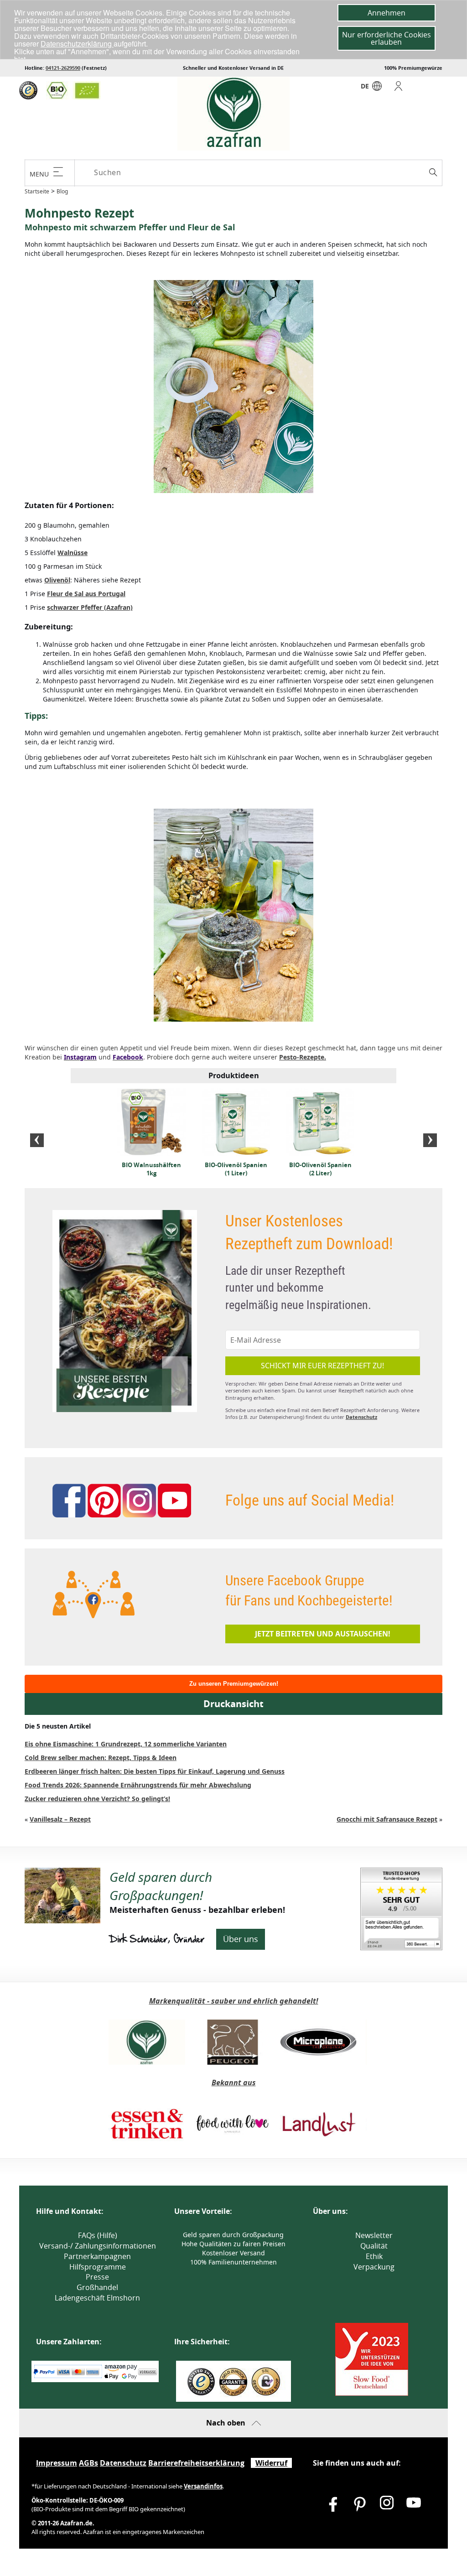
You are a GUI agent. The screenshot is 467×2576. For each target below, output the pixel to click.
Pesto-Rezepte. (303, 1057)
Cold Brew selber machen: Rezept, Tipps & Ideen (101, 1758)
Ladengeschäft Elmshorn (97, 2298)
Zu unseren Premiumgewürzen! (234, 1684)
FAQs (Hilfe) (98, 2235)
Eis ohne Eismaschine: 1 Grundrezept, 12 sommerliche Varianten (126, 1744)
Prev (37, 1140)
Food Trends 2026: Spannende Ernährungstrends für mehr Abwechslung (138, 1785)
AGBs (88, 2463)
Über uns (241, 1939)
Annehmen (387, 13)
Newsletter (374, 2235)
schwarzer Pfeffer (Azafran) (90, 607)
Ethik (374, 2256)
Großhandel (97, 2287)
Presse (97, 2277)
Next (430, 1140)
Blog (62, 191)
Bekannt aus (234, 2083)
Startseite (37, 191)
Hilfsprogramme (98, 2267)
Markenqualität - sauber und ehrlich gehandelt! (234, 2001)
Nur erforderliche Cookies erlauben (387, 38)
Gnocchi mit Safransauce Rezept (387, 1819)
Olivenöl (57, 580)
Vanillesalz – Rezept (60, 1819)
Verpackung (374, 2267)
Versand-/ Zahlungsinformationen (98, 2246)
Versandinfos (203, 2486)
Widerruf (271, 2463)
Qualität (374, 2246)
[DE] (377, 88)
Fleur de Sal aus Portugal (86, 594)
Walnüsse (73, 553)
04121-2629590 (63, 68)
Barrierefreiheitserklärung (196, 2463)
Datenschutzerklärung (77, 44)
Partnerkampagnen (97, 2256)
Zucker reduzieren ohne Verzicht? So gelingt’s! (97, 1799)
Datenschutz (361, 1417)
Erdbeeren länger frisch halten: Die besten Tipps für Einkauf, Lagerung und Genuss (155, 1771)
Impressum (57, 2463)
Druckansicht (233, 1704)
